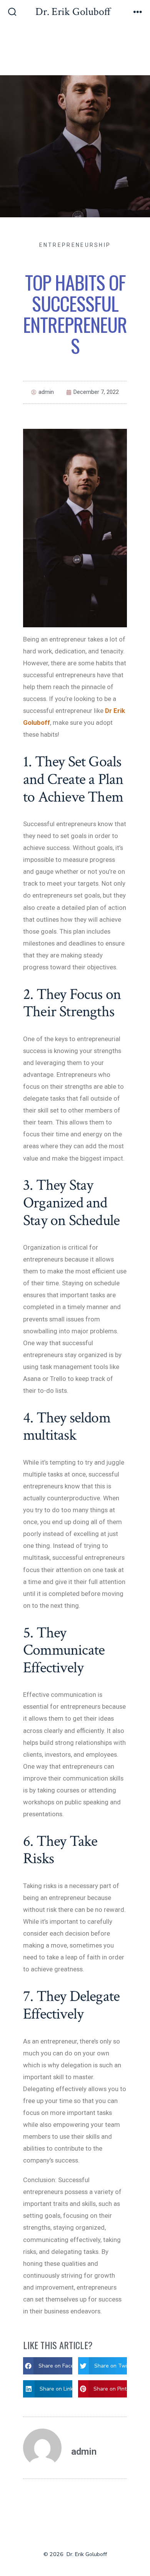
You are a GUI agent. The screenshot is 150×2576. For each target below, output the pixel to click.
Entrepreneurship (75, 245)
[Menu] (138, 13)
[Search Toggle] (12, 13)
